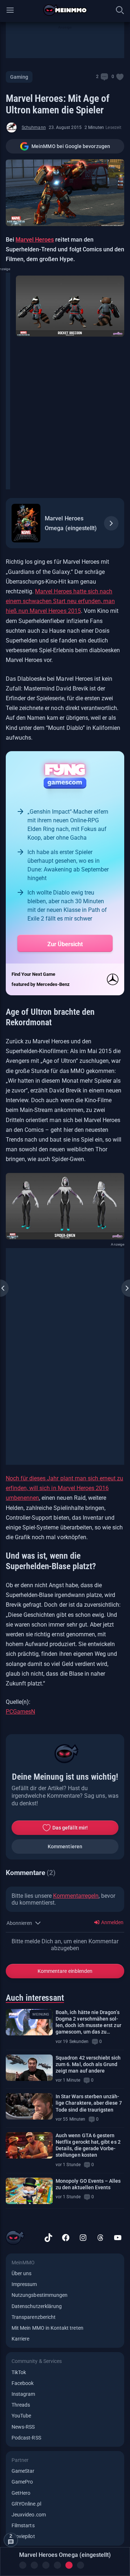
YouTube (21, 2416)
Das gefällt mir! (70, 1828)
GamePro (22, 2482)
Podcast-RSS (26, 2438)
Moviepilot (23, 2536)
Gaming (19, 77)
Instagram (23, 2394)
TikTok (19, 2372)
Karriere (20, 2339)
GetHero (21, 2493)
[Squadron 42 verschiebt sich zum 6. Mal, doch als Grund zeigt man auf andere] (29, 2068)
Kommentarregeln (76, 1896)
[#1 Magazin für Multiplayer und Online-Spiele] (65, 10)
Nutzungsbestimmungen (40, 2295)
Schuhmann (34, 127)
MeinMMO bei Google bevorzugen (71, 146)
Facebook (23, 2383)
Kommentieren (65, 1847)
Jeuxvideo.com (29, 2515)
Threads (21, 2405)
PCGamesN (20, 1712)
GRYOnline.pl (26, 2504)
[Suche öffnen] (120, 10)
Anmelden (112, 1922)
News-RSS (23, 2427)
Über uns (21, 2273)
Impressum (24, 2284)
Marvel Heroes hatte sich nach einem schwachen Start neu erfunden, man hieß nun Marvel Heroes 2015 (60, 601)
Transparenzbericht (34, 2317)
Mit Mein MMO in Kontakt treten (47, 2328)
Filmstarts (23, 2525)
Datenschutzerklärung (37, 2306)
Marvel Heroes (35, 240)
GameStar (23, 2471)
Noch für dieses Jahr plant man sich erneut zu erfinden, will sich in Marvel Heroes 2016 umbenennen (64, 1488)
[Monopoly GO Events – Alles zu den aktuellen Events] (29, 2191)
